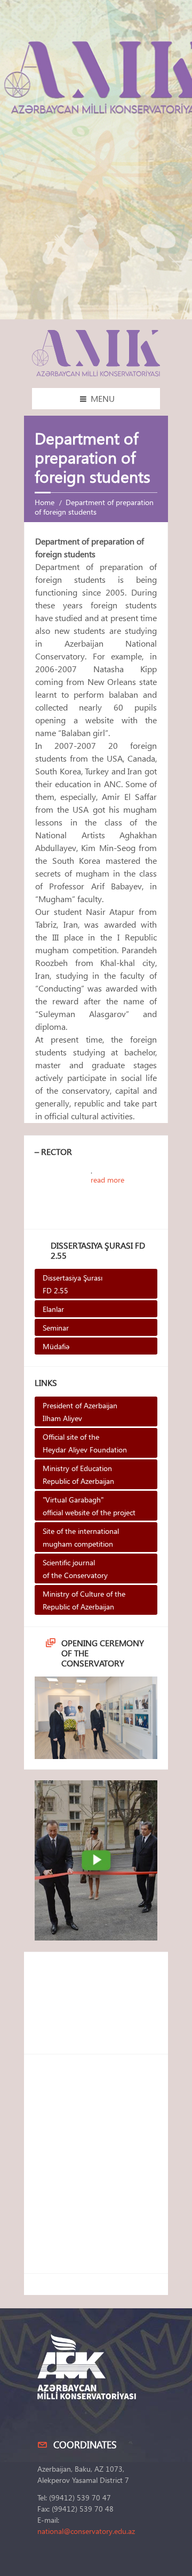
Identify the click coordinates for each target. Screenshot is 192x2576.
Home (45, 502)
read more (107, 1180)
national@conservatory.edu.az (86, 2531)
